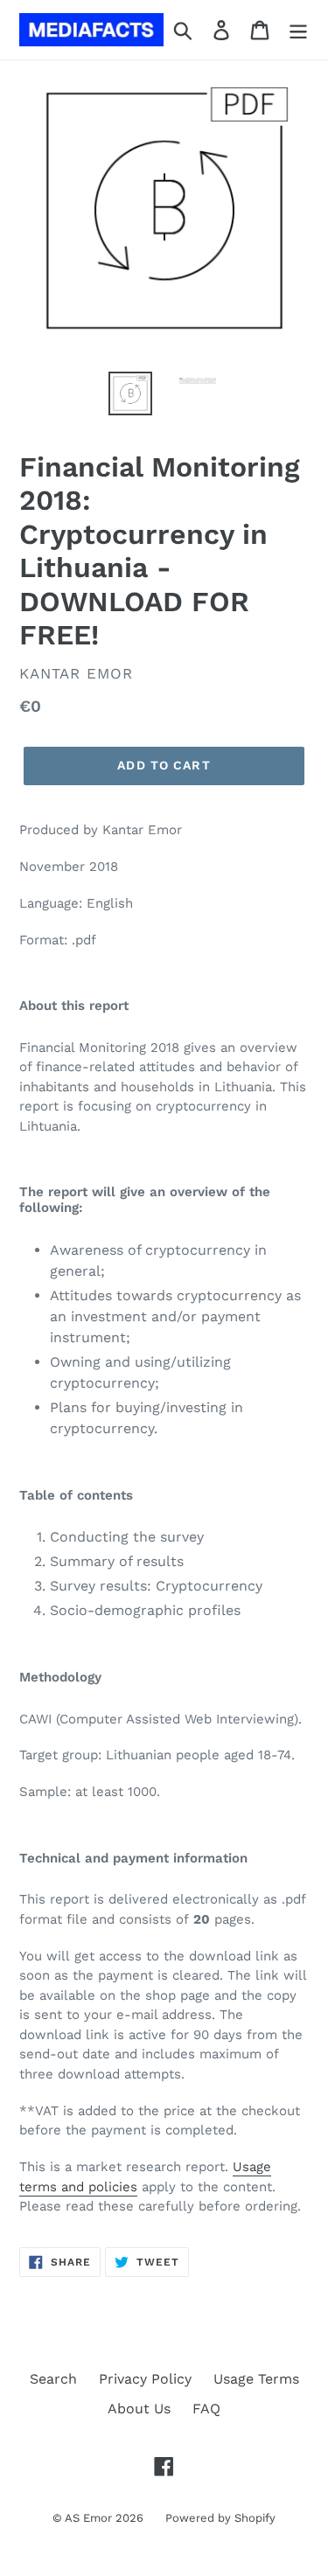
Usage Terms (256, 2379)
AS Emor (88, 2518)
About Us (139, 2409)
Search (53, 2379)
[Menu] (298, 30)
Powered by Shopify (220, 2518)
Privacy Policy (145, 2379)
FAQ (206, 2409)
